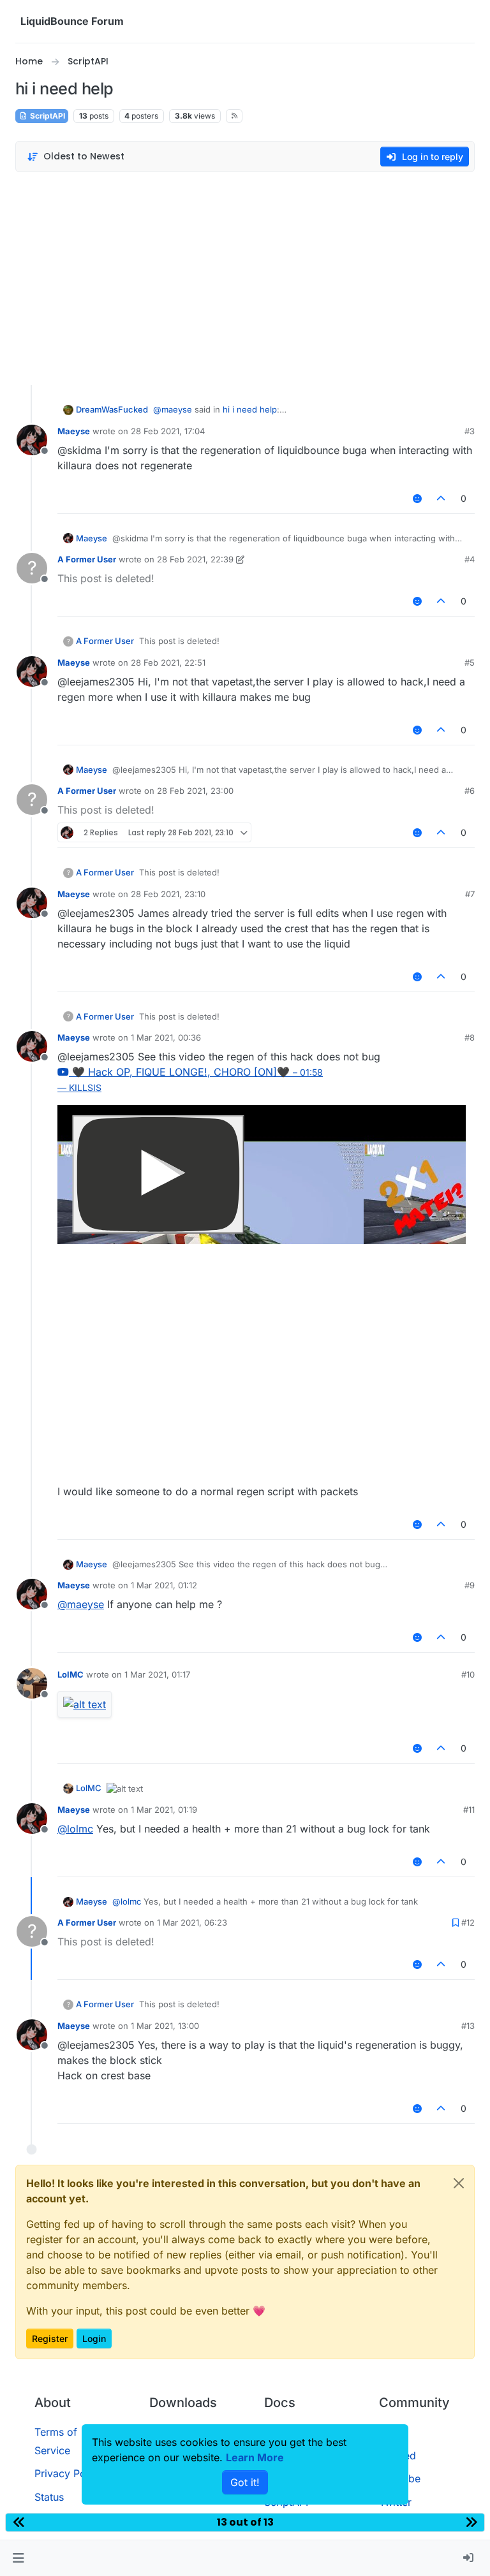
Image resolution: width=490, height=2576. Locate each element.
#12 (468, 1922)
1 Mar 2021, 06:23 (192, 1922)
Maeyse (74, 431)
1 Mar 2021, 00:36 (166, 1037)
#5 (470, 662)
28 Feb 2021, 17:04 (168, 431)
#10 (468, 1674)
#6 (470, 791)
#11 (469, 1810)
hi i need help (250, 409)
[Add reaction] (417, 498)
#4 (470, 559)
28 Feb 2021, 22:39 (195, 559)
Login (94, 2338)
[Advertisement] (245, 275)
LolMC (71, 1674)
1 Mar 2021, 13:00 (165, 2026)
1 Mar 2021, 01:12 (164, 1585)
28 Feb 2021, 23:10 (168, 894)
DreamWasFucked (112, 409)
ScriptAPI (47, 116)
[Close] (459, 2183)
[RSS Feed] (234, 116)
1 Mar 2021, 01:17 (157, 1674)
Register (50, 2338)
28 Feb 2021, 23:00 (195, 791)
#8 (470, 1037)
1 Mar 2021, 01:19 (164, 1810)
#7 (470, 894)
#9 (470, 1585)
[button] (18, 2558)
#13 (468, 2026)
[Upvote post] (442, 498)
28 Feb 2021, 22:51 (168, 662)
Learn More (255, 2457)
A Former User (87, 559)
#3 (470, 431)
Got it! (245, 2482)
